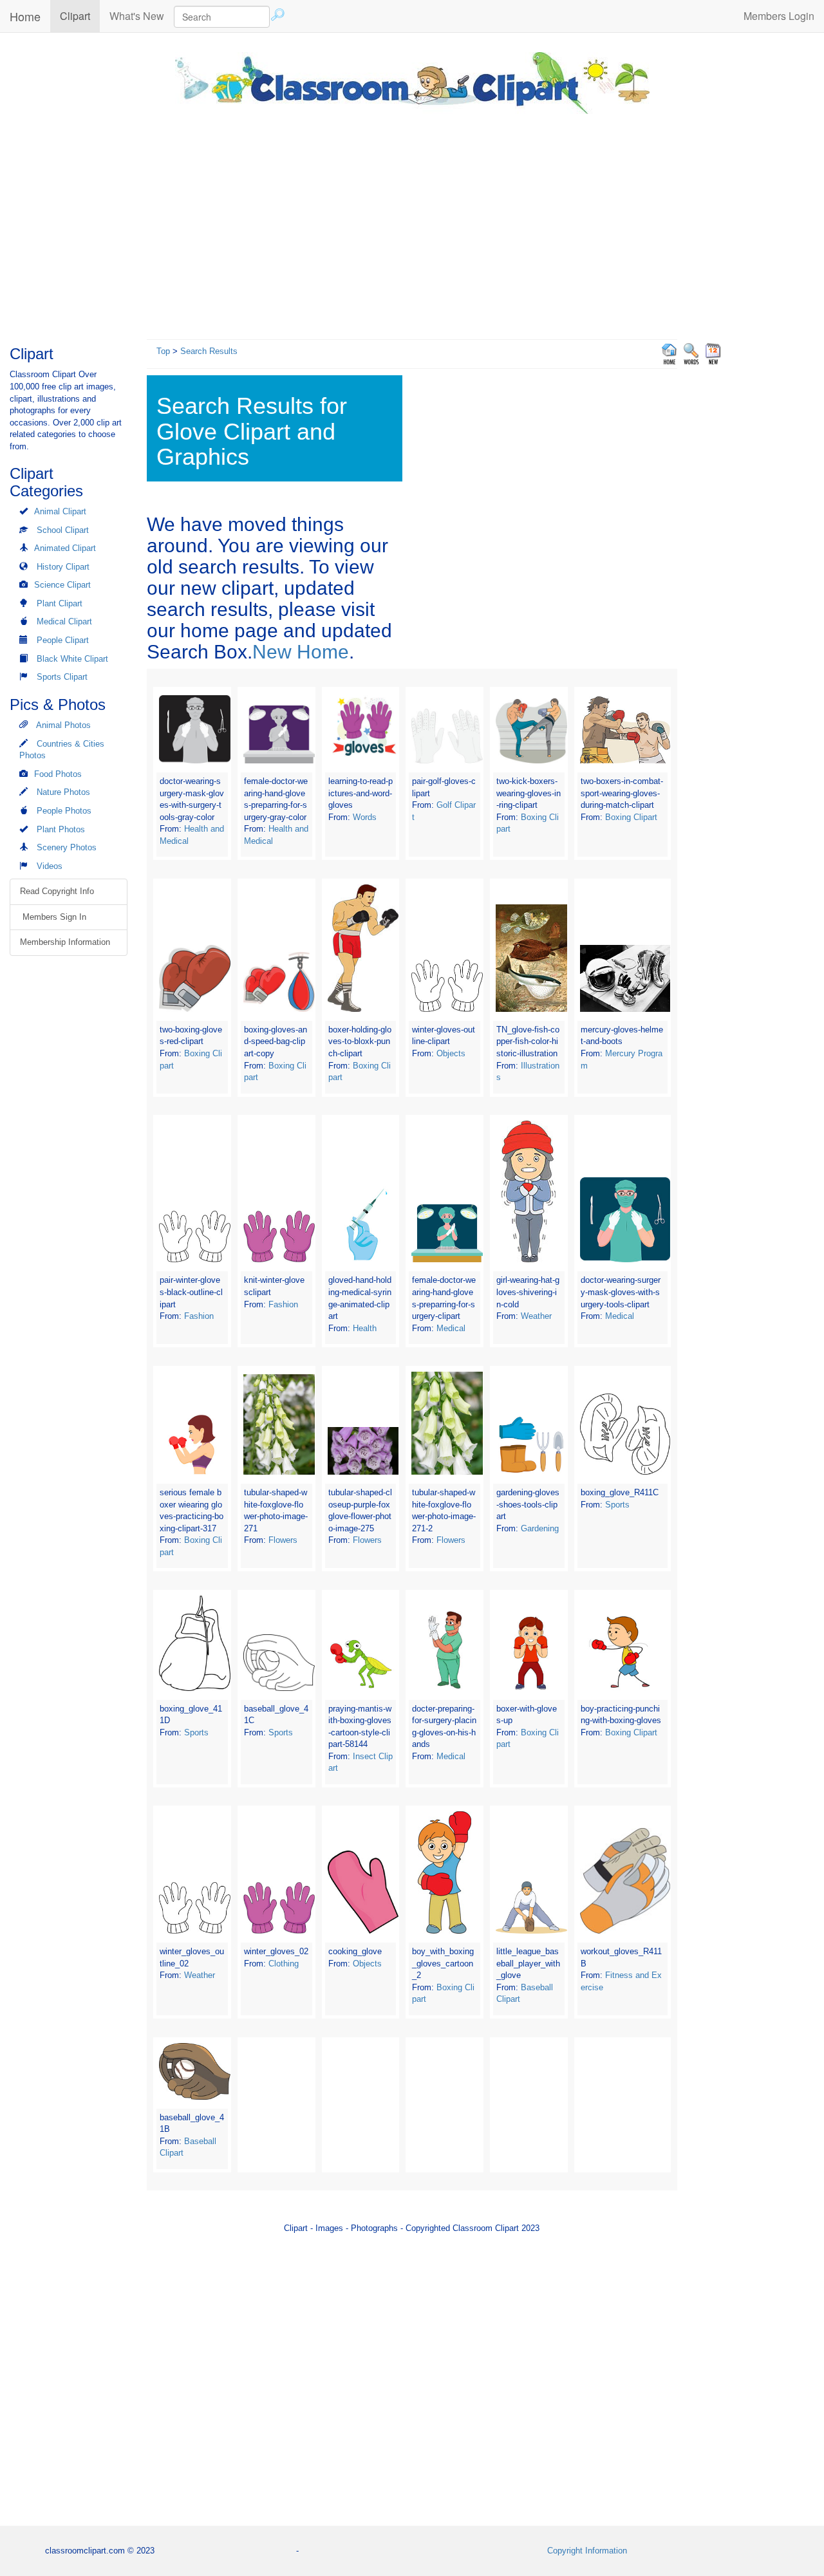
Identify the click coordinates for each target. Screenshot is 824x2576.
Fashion (199, 1316)
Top (163, 351)
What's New (137, 16)
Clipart (80, 15)
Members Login (779, 16)
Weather (536, 1316)
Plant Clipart (60, 603)
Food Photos (58, 774)
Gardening (540, 1528)
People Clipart (63, 640)
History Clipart (63, 567)
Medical (451, 1328)
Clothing (284, 1964)
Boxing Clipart (631, 817)
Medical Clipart (64, 621)
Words (365, 817)
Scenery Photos (67, 847)
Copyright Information (587, 2551)
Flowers (283, 1540)
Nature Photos (63, 792)
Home (25, 16)
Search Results (209, 351)
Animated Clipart (65, 548)
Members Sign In (53, 917)
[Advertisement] (412, 223)
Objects (451, 1053)
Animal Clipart (60, 511)
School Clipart (63, 530)
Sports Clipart (62, 677)
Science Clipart (62, 585)
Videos (50, 866)
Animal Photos (63, 725)
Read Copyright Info (57, 891)
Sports (617, 1505)
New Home (301, 652)
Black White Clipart (72, 659)
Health (365, 1328)
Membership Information (65, 942)
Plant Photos (61, 829)
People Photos (64, 811)
